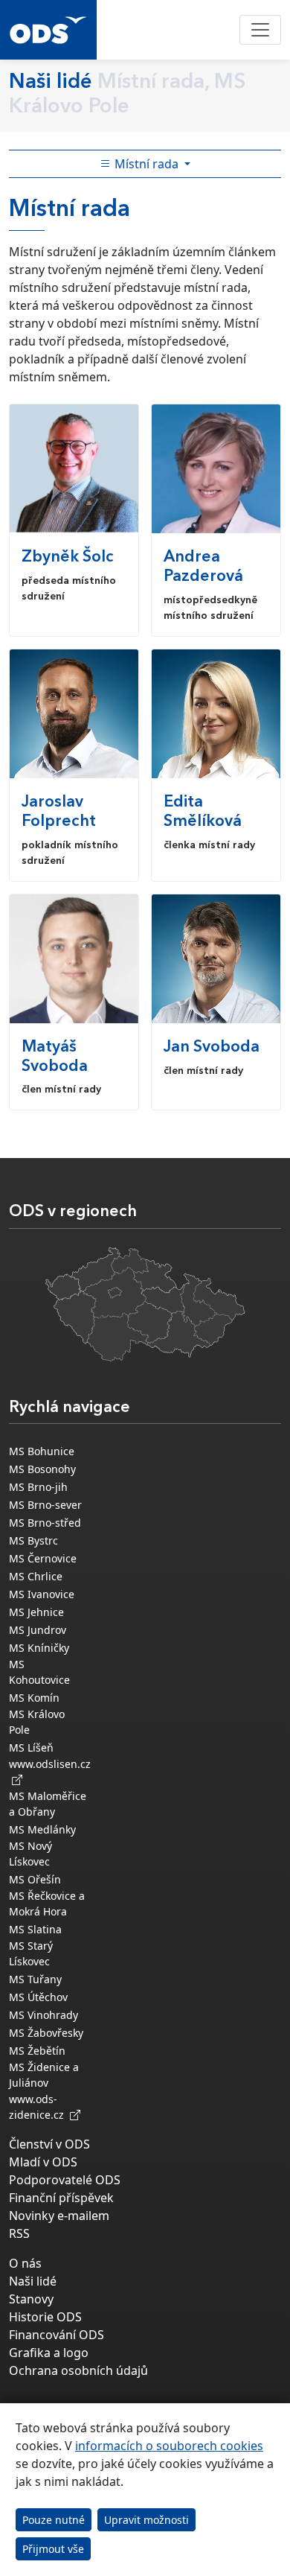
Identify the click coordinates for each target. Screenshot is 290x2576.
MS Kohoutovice (39, 1672)
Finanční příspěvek (61, 2198)
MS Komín (34, 1698)
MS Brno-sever (45, 1505)
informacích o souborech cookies (169, 2446)
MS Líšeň (31, 1747)
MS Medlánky (42, 1829)
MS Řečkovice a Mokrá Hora (47, 1904)
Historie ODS (45, 2317)
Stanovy (31, 2299)
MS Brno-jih (38, 1487)
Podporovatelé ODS (65, 2180)
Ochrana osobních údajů (78, 2370)
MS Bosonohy (42, 1469)
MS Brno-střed (45, 1523)
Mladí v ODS (43, 2162)
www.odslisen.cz (50, 1772)
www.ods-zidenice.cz (39, 2107)
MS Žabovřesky (46, 2033)
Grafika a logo (49, 2353)
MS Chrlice (36, 1576)
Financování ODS (57, 2335)
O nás (25, 2263)
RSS (19, 2233)
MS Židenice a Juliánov (44, 2075)
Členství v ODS (49, 2144)
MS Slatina (35, 1929)
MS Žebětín (37, 2051)
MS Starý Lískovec (31, 1953)
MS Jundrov (38, 1630)
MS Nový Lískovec (30, 1854)
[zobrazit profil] (74, 469)
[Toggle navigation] (260, 30)
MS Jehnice (36, 1612)
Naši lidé (33, 2281)
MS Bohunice (42, 1451)
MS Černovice (43, 1558)
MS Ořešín (35, 1879)
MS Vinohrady (43, 2015)
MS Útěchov (38, 1997)
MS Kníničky (39, 1648)
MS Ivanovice (42, 1594)
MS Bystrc (33, 1540)
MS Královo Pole (37, 1722)
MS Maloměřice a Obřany (48, 1804)
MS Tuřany (35, 1979)
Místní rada (146, 164)
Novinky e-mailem (59, 2216)
